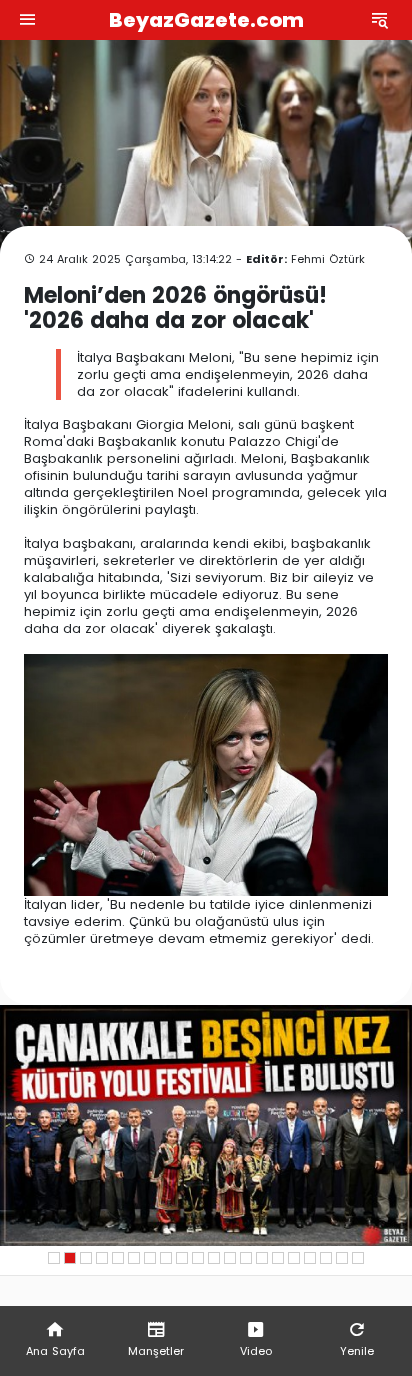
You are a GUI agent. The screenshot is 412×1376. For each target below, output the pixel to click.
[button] (54, 1258)
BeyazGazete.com (206, 20)
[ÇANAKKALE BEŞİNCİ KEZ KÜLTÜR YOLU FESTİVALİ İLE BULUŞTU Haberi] (206, 1126)
